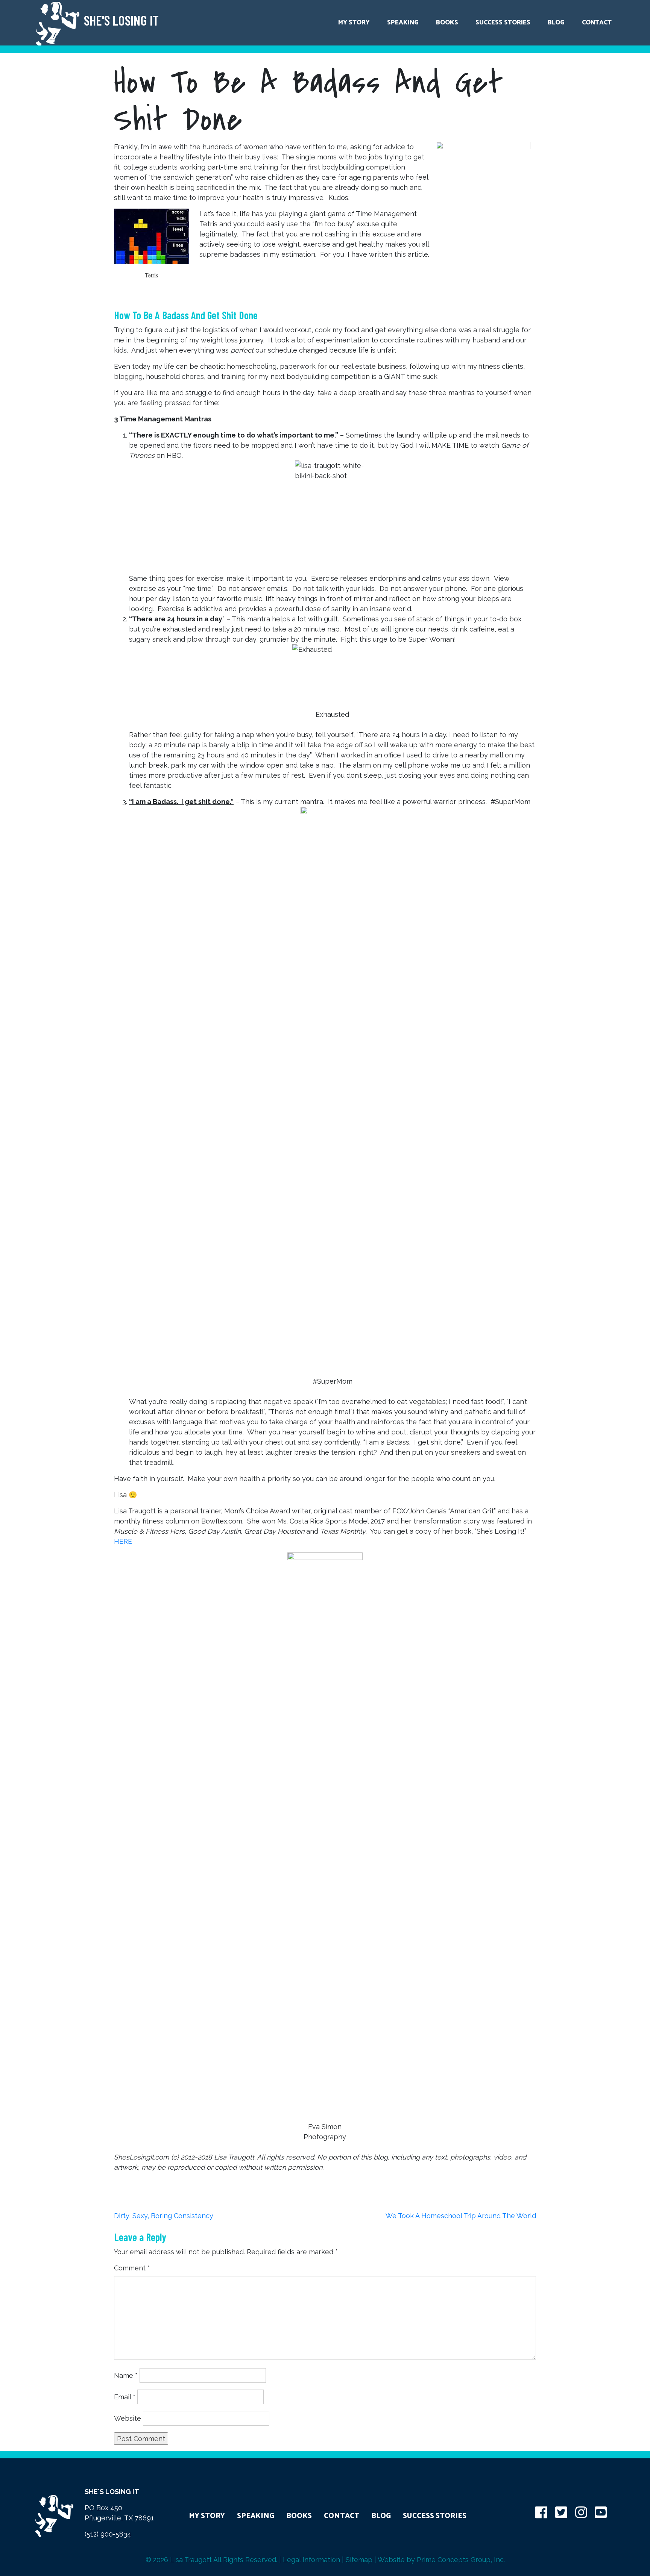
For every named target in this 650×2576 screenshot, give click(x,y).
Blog (556, 23)
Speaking (403, 23)
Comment (132, 2268)
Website (128, 2418)
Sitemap (359, 2560)
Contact (597, 23)
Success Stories (503, 23)
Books (447, 23)
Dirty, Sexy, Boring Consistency (164, 2216)
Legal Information (311, 2560)
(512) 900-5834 (108, 2534)
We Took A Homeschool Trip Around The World (461, 2216)
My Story (354, 23)
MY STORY (207, 2516)
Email (125, 2397)
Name (126, 2375)
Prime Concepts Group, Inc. (461, 2560)
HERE (123, 1541)
